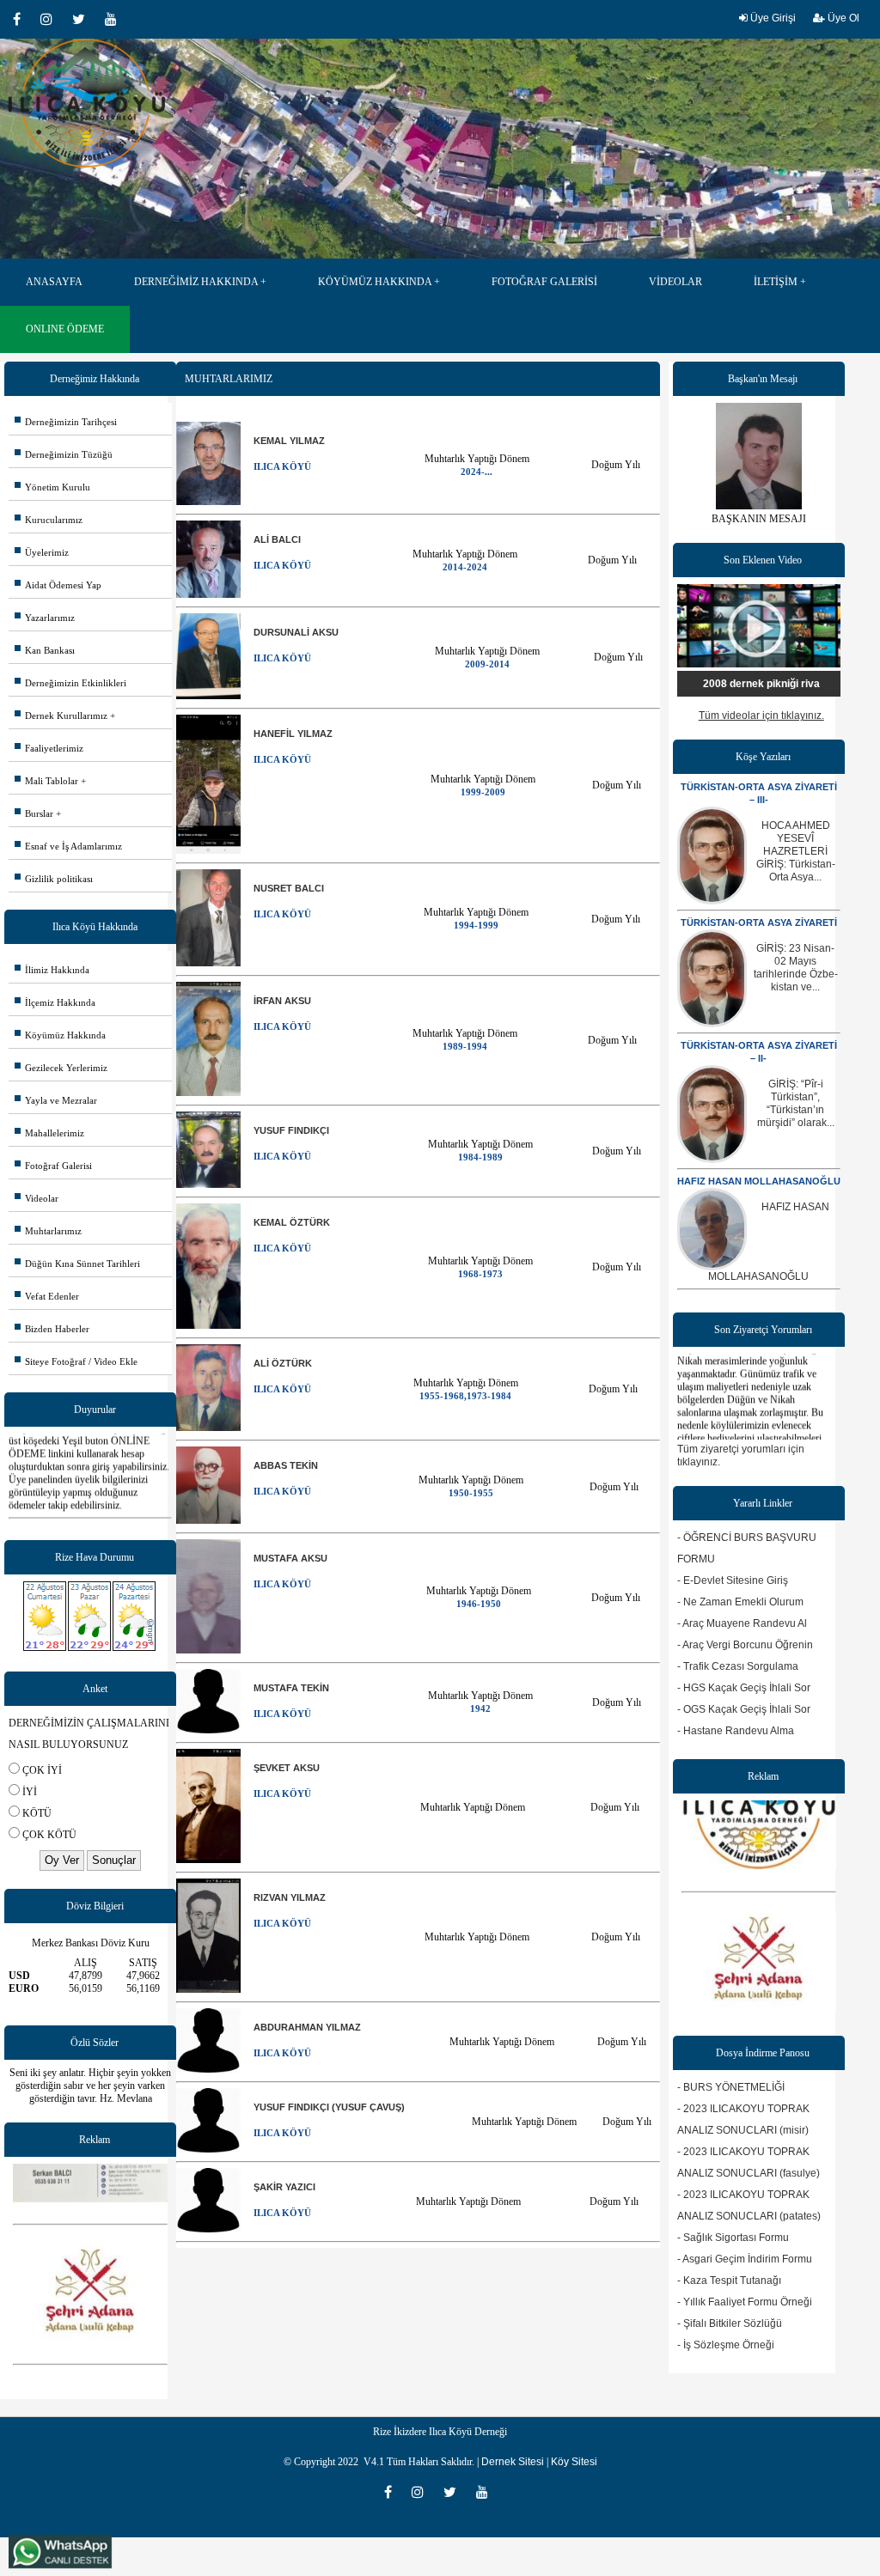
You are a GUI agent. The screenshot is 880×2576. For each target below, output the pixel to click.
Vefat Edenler (47, 1296)
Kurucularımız (49, 520)
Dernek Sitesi (513, 2462)
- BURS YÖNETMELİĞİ (731, 2087)
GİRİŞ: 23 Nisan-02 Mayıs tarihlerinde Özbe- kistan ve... (796, 968)
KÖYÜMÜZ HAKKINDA (375, 282)
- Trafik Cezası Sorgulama (738, 1666)
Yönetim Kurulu (52, 487)
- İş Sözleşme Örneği (726, 2345)
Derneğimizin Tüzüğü (64, 454)
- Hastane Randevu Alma (736, 1731)
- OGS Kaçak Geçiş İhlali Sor (744, 1709)
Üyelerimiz (42, 552)
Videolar (37, 1198)
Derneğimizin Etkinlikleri (70, 683)
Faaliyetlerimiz (49, 748)
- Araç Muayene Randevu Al (742, 1623)
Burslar (34, 813)
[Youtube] (115, 19)
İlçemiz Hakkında (55, 1002)
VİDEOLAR (675, 282)
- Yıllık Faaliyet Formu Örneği (745, 2302)
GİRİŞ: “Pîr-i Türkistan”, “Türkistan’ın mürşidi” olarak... (796, 1103)
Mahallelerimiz (49, 1133)
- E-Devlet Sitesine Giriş (733, 1580)
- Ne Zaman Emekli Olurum (740, 1602)
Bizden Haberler (52, 1329)
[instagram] (52, 19)
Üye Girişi (772, 18)
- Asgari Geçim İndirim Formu (745, 2259)
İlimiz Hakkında (52, 970)
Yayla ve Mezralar (56, 1100)
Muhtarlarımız (48, 1231)
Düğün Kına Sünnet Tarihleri (77, 1264)
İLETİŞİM (776, 282)
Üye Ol (842, 18)
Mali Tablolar (46, 781)
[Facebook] (22, 19)
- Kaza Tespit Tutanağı (729, 2281)
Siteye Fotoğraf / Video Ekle (76, 1361)
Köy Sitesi (574, 2462)
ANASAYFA (54, 282)
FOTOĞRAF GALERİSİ (544, 282)
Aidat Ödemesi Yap (58, 585)
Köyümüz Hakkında (60, 1035)
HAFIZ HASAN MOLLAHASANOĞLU (759, 1181)
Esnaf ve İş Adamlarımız (68, 846)
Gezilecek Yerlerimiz (61, 1068)
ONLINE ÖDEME (65, 329)
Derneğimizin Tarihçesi (66, 422)
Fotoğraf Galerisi (53, 1166)
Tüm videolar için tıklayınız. (761, 716)
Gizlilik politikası (54, 879)
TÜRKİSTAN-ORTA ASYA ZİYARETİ (759, 923)
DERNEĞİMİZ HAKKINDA (196, 282)
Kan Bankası (45, 650)
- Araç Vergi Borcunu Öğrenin (745, 1645)
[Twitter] (84, 19)
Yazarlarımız (45, 618)
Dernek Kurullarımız (61, 716)
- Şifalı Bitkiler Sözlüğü (730, 2323)
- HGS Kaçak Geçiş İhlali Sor (744, 1688)
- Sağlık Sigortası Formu (733, 2238)
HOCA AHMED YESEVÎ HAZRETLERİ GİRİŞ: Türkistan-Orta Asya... (796, 851)
